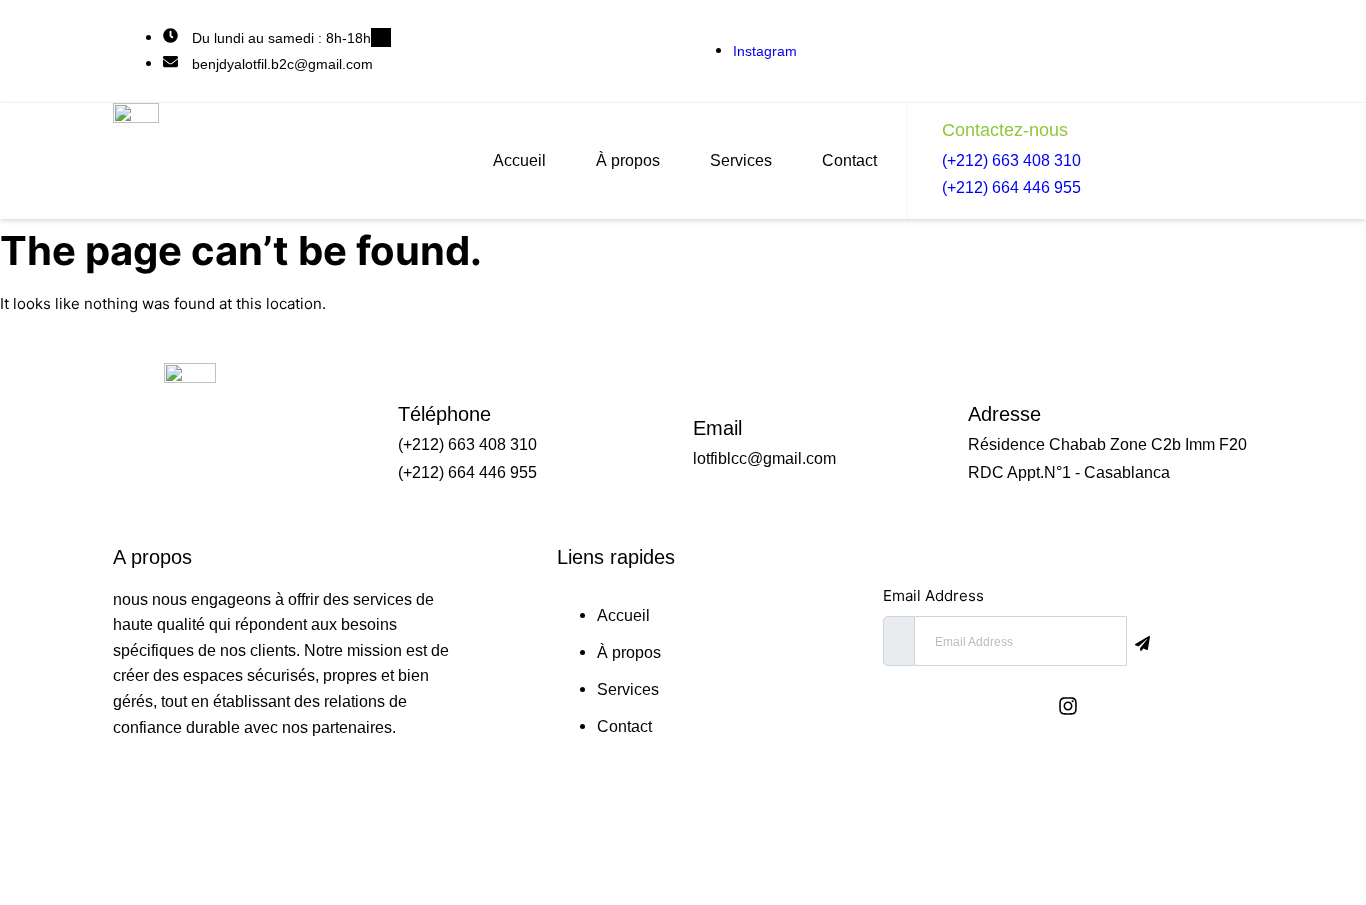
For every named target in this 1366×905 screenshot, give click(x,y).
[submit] (1147, 642)
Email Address (933, 595)
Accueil (519, 160)
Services (741, 160)
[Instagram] (1068, 706)
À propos (628, 160)
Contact (849, 160)
